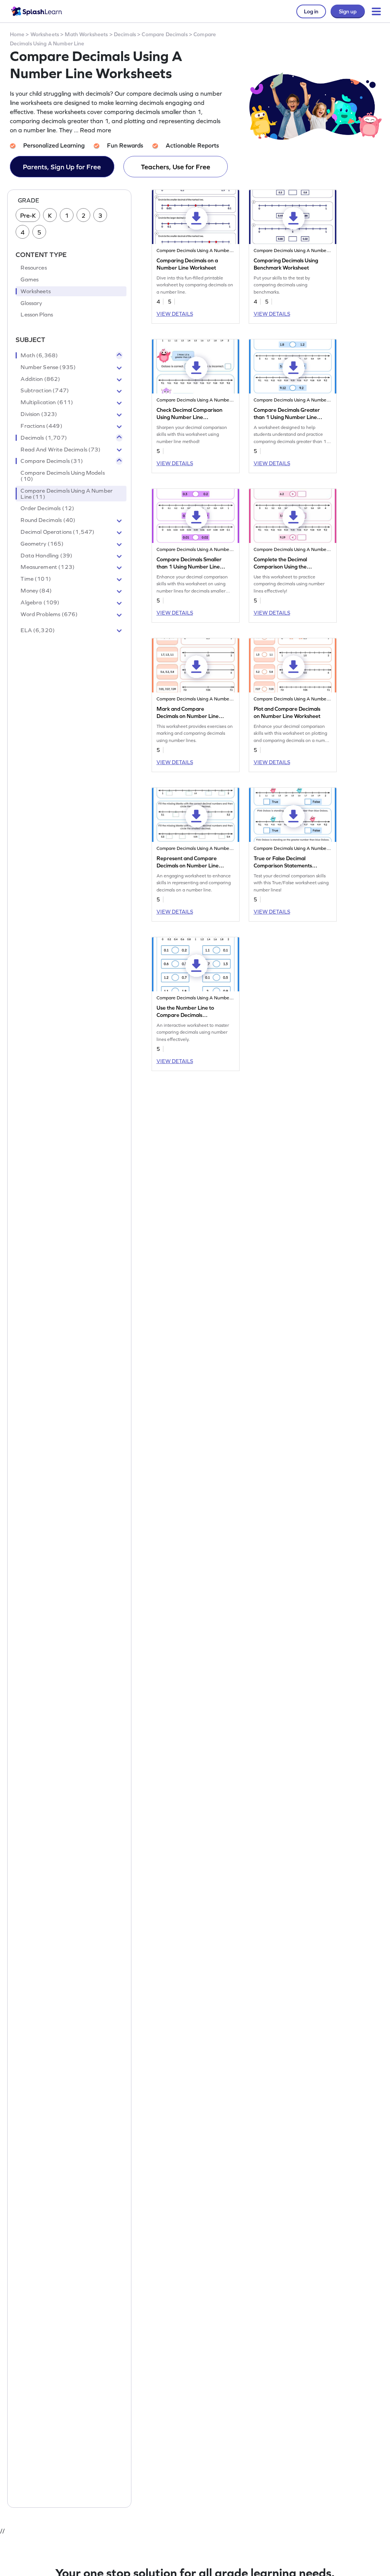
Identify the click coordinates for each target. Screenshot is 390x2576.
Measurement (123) (48, 567)
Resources (34, 268)
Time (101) (36, 579)
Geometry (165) (42, 544)
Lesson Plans (37, 315)
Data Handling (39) (46, 556)
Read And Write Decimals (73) (61, 450)
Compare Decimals (165, 34)
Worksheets (45, 34)
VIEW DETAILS (175, 314)
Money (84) (36, 591)
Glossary (31, 303)
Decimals (125, 34)
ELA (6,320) (38, 630)
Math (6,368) (39, 355)
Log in (311, 11)
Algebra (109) (40, 602)
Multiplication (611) (47, 402)
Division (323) (39, 414)
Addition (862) (40, 379)
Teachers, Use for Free (176, 167)
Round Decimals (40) (48, 520)
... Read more (93, 130)
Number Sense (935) (48, 367)
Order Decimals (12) (47, 508)
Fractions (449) (41, 426)
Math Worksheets (86, 34)
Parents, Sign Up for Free (62, 167)
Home (17, 34)
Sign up (348, 11)
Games (30, 279)
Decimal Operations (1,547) (58, 532)
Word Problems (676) (49, 614)
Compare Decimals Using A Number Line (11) (67, 494)
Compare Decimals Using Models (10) (62, 476)
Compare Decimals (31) (52, 461)
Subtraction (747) (45, 390)
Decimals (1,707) (44, 438)
